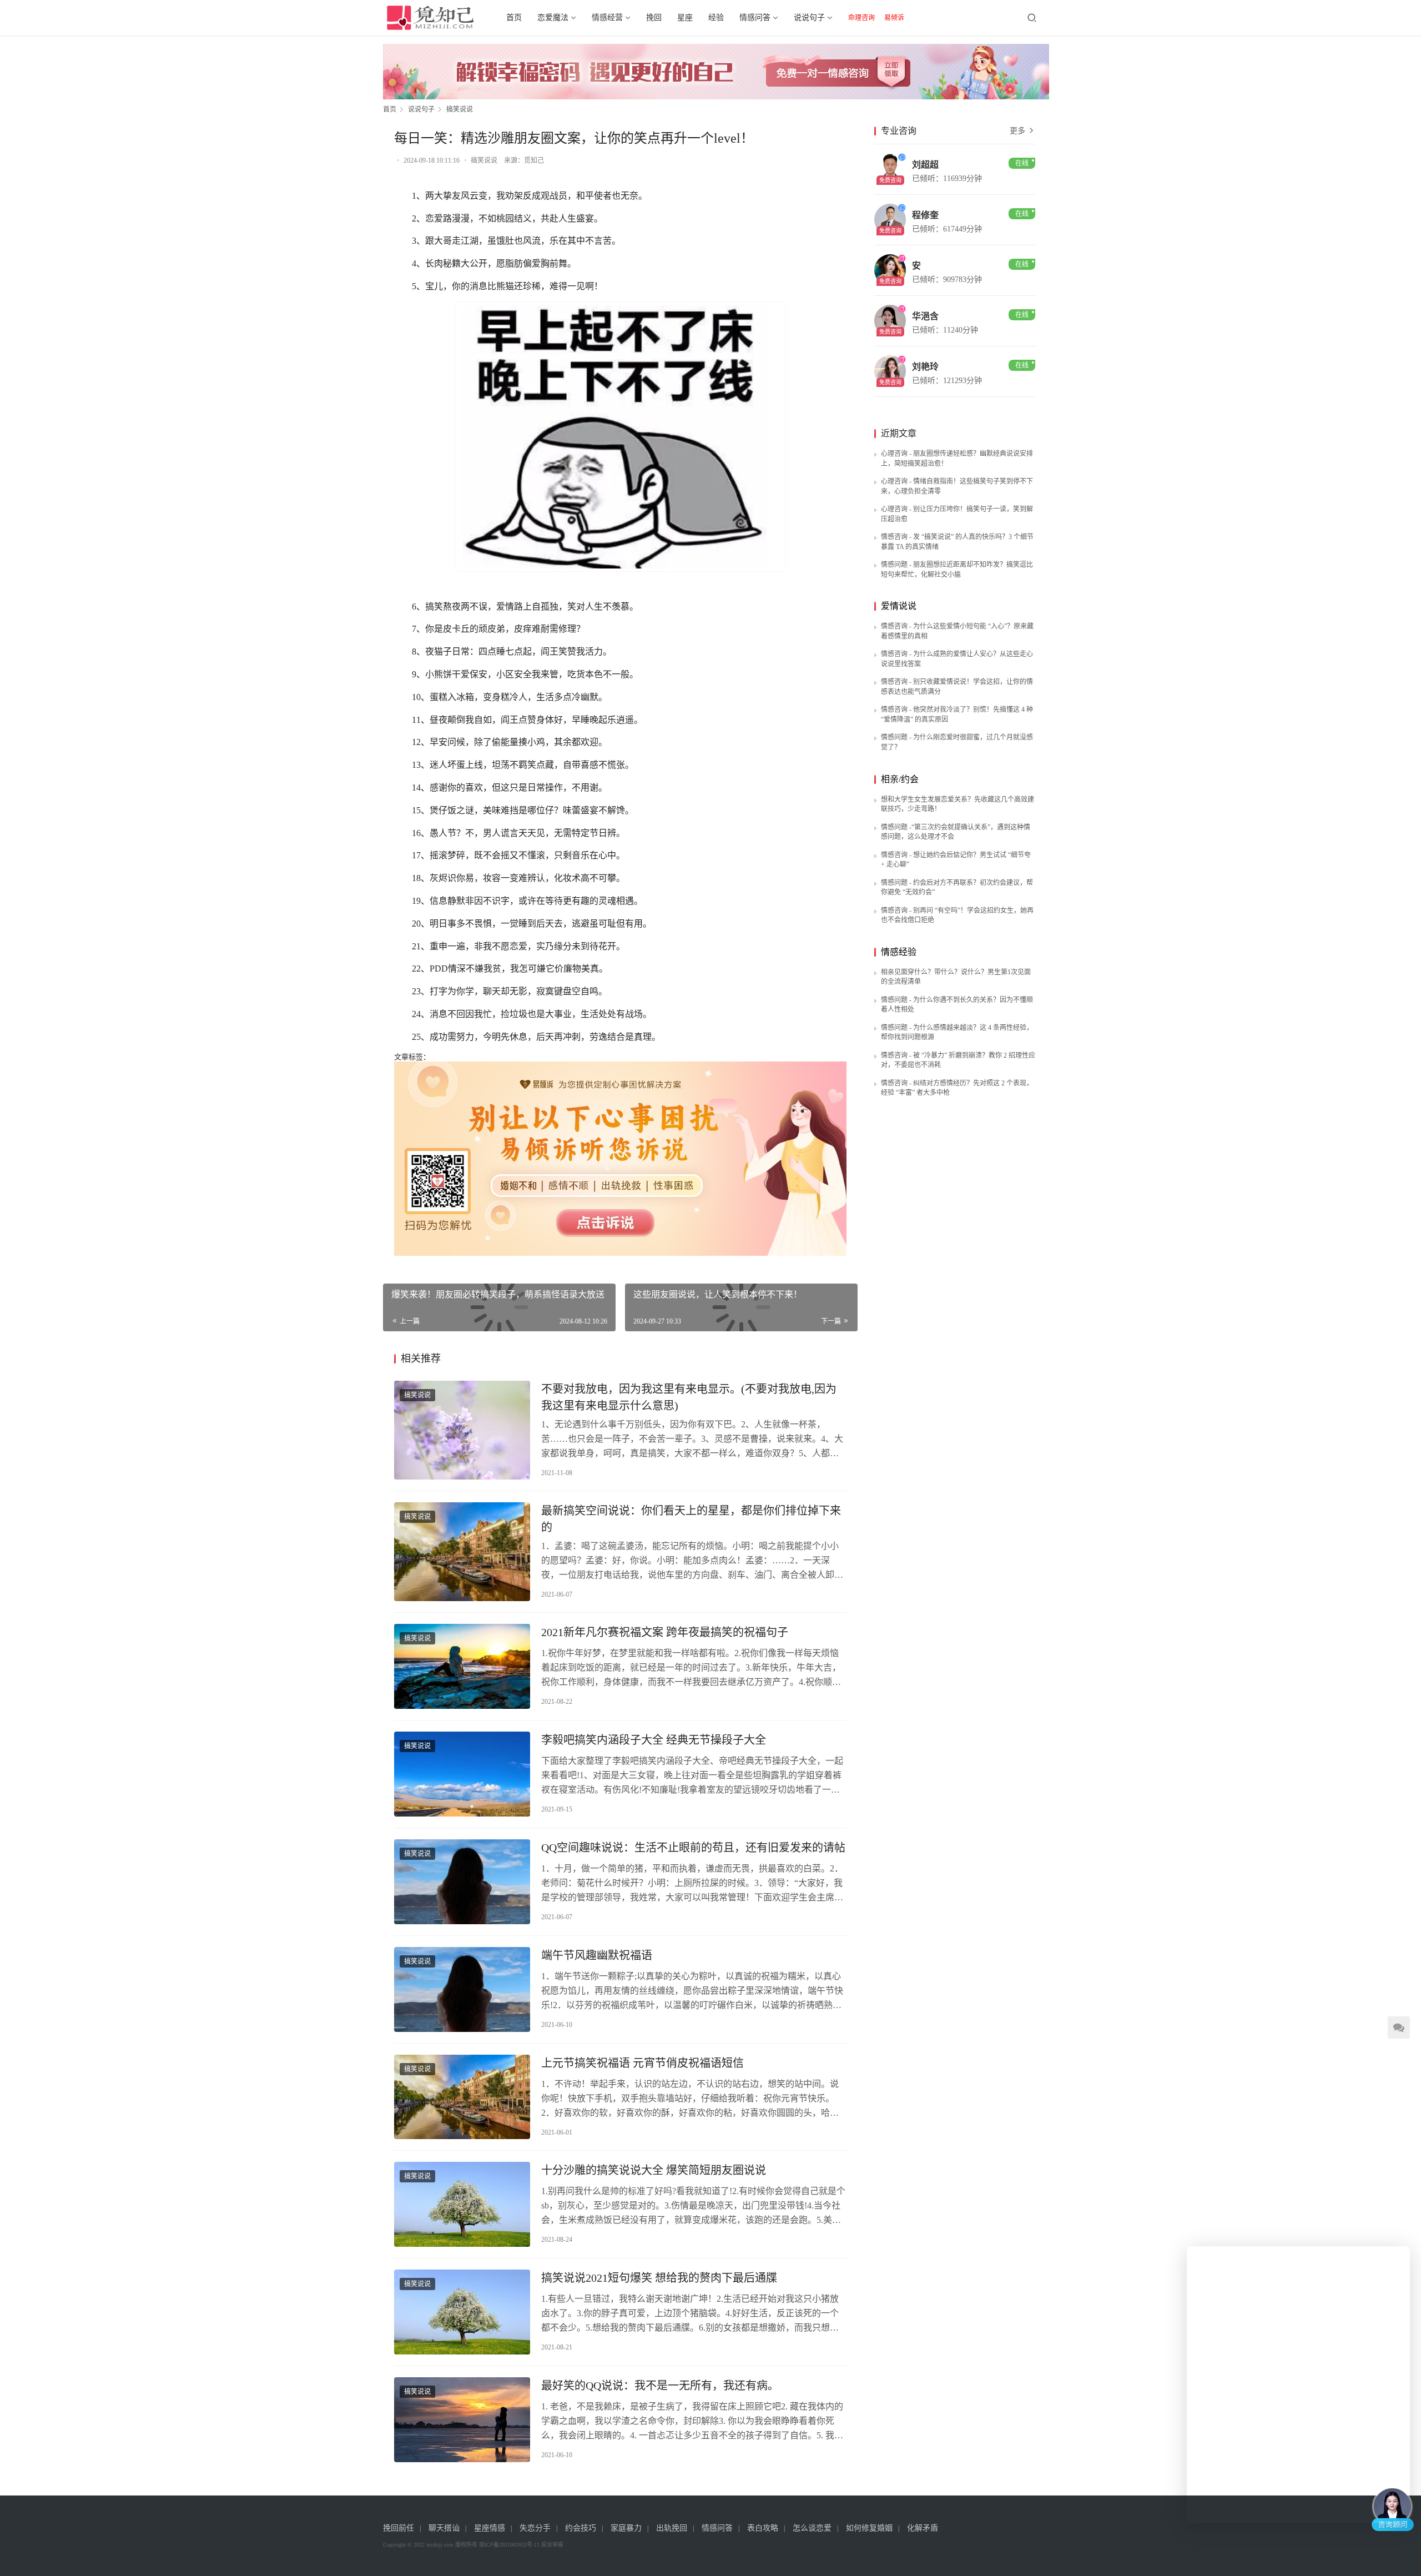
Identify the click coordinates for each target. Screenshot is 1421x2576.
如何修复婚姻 (869, 2528)
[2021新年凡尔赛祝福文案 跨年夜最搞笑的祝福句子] (462, 1666)
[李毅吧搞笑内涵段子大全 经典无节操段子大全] (462, 1774)
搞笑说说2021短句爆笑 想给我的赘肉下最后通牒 (659, 2278)
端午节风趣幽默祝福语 (597, 1955)
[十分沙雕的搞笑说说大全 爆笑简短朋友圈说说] (462, 2204)
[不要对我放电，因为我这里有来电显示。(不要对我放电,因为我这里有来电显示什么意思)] (462, 1430)
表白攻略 (763, 2528)
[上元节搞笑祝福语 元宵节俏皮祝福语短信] (462, 2097)
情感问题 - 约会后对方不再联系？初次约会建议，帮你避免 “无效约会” (957, 888)
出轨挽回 (672, 2528)
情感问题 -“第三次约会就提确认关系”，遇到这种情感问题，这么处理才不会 (956, 832)
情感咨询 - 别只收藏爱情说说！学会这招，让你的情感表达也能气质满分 (957, 687)
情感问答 (755, 17)
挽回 (654, 17)
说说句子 (809, 17)
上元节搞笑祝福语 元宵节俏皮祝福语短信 (643, 2063)
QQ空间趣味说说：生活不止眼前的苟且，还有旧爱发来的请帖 (693, 1848)
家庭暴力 (626, 2528)
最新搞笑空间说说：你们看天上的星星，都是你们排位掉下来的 (691, 1519)
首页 (514, 17)
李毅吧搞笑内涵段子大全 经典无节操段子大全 (654, 1740)
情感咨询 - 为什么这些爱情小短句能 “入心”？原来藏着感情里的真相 (957, 631)
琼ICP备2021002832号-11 (509, 2545)
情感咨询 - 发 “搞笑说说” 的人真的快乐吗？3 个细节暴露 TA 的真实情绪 (957, 542)
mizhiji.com (440, 2545)
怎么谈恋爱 (812, 2528)
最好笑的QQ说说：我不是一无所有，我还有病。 (660, 2386)
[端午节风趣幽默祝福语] (462, 1989)
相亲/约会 (900, 779)
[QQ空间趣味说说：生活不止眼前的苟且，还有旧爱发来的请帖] (462, 1882)
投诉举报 (552, 2545)
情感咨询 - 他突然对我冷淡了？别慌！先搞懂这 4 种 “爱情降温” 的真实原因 (957, 715)
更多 (1019, 131)
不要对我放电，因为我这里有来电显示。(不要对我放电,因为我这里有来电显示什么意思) (689, 1397)
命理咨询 (861, 18)
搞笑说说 (484, 160)
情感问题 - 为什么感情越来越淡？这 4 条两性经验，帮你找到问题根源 (957, 1033)
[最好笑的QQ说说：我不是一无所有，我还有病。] (462, 2420)
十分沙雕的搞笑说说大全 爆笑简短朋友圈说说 (654, 2170)
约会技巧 (581, 2528)
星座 (685, 17)
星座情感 (490, 2528)
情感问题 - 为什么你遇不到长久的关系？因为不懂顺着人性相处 (957, 1005)
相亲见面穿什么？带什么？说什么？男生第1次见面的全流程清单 (956, 977)
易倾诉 (894, 18)
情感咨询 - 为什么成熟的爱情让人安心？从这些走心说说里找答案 (957, 659)
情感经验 (899, 952)
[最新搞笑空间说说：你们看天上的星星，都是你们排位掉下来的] (462, 1552)
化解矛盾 (923, 2528)
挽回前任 (399, 2528)
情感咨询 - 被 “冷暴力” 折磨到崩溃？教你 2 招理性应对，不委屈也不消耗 (958, 1060)
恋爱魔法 (553, 17)
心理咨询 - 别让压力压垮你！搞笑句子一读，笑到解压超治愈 (957, 514)
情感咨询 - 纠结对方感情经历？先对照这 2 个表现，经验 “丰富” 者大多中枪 (957, 1088)
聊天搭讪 (444, 2528)
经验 (716, 17)
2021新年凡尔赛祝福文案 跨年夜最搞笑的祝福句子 (665, 1632)
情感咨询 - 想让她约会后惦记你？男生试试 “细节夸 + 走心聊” (956, 860)
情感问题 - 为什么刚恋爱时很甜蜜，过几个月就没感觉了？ (957, 742)
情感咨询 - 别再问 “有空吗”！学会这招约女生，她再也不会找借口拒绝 (957, 915)
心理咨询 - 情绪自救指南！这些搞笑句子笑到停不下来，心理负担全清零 (957, 486)
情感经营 (607, 17)
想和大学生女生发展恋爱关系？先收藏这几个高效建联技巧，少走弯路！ (958, 804)
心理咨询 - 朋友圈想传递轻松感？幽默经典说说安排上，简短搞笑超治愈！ (957, 459)
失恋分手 (535, 2528)
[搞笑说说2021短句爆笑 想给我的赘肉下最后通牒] (462, 2312)
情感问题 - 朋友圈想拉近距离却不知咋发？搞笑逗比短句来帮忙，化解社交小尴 (957, 570)
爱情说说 (899, 606)
